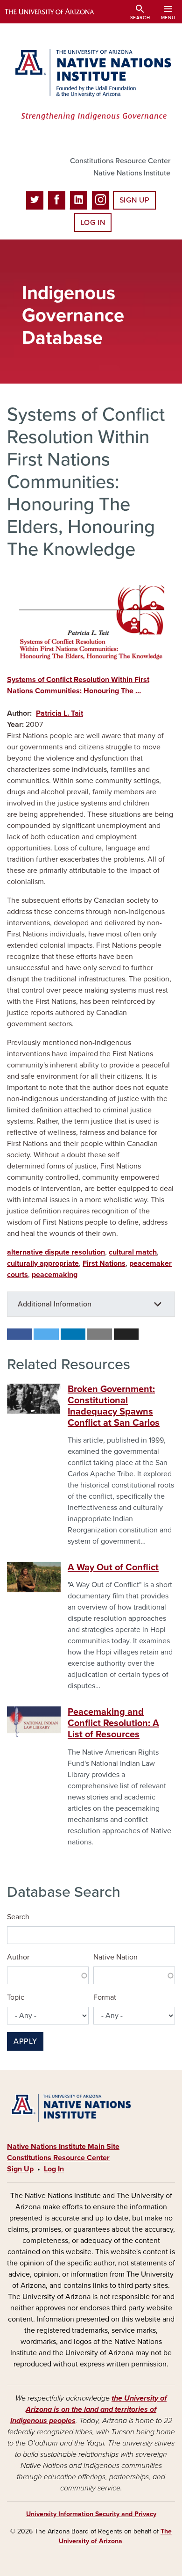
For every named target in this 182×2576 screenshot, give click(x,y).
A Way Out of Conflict (113, 1567)
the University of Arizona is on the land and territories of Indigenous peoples (89, 2409)
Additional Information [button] (55, 1304)
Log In (93, 223)
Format (105, 1997)
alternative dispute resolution (56, 1252)
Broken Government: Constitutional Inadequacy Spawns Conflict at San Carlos (114, 1406)
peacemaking (55, 1275)
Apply (25, 2041)
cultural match (133, 1252)
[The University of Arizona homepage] (56, 12)
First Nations (104, 1263)
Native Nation (115, 1957)
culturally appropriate (43, 1263)
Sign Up (134, 200)
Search (18, 1917)
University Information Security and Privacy (91, 2514)
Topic (16, 1997)
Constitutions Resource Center (120, 161)
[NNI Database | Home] (91, 86)
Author (18, 1957)
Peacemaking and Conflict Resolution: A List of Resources (113, 1723)
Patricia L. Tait (59, 713)
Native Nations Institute (132, 173)
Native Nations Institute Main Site (63, 2147)
